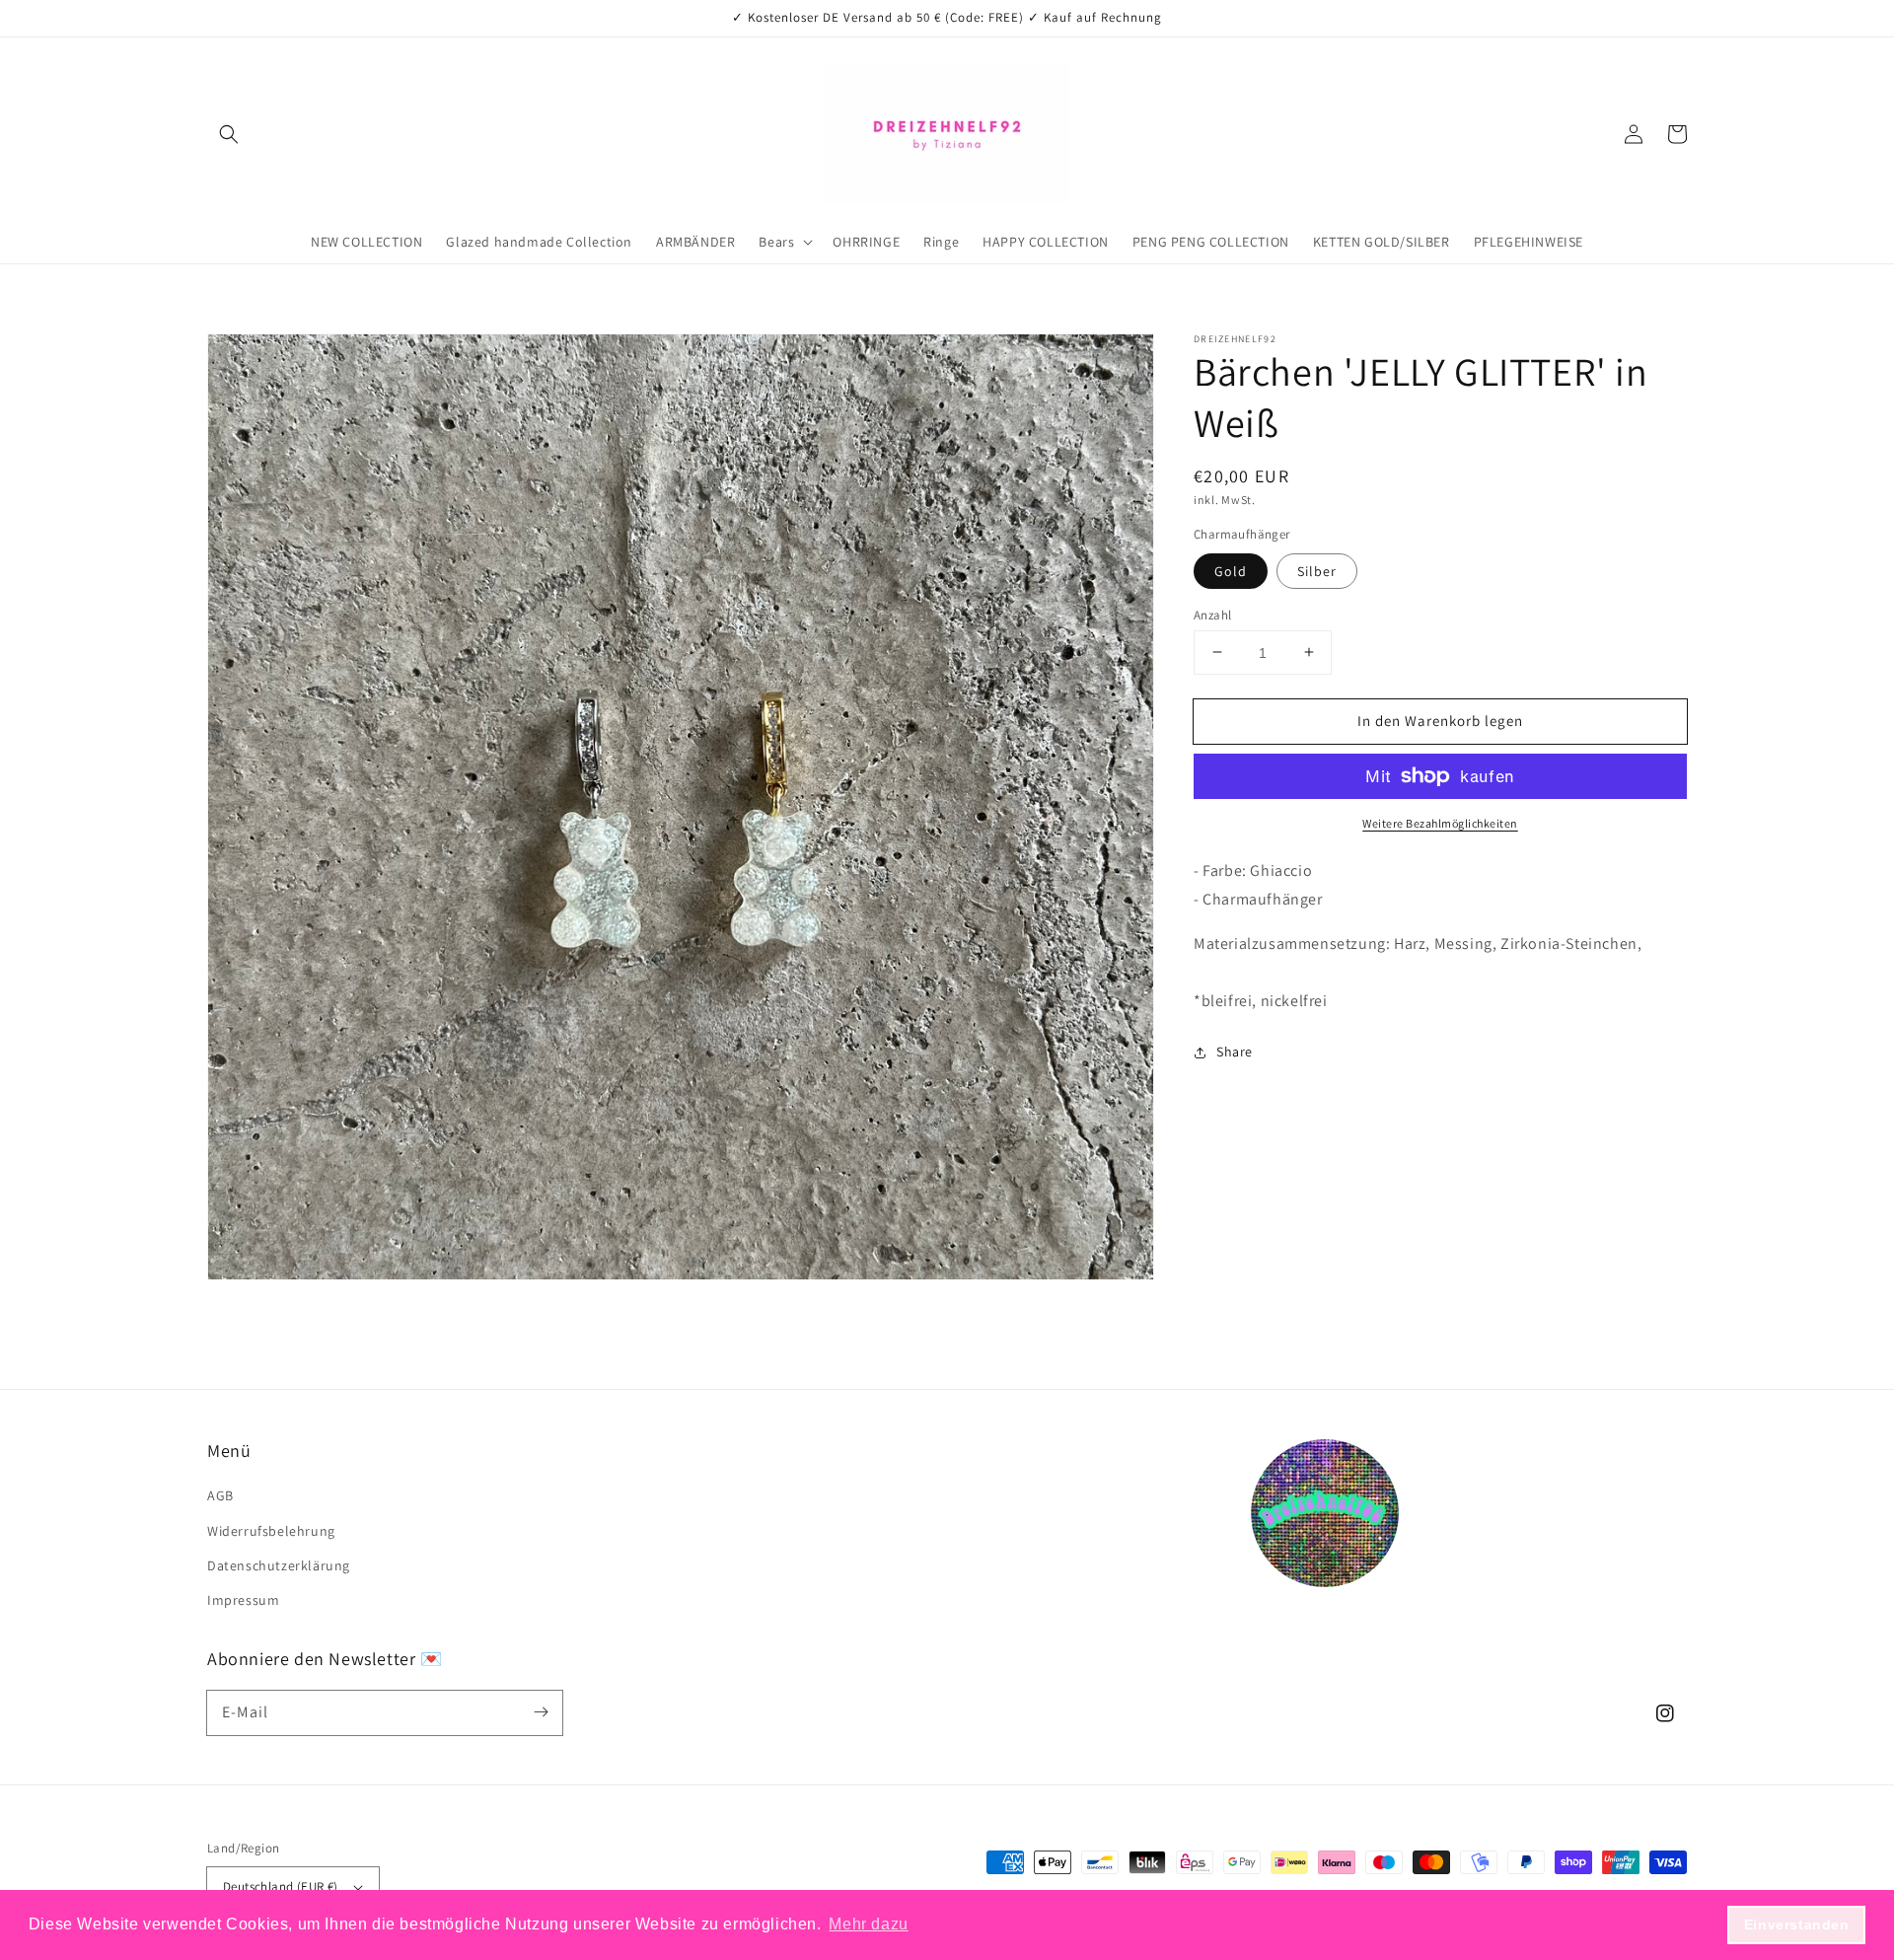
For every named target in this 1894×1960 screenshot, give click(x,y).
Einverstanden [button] (1797, 1924)
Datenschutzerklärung (279, 1565)
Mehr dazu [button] (868, 1924)
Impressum (243, 1600)
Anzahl (1212, 614)
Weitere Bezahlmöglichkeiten (1440, 823)
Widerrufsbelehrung (271, 1531)
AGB (220, 1495)
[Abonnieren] (541, 1712)
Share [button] (1235, 1052)
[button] (229, 134)
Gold (1231, 570)
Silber (1317, 570)
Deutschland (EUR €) (281, 1887)
